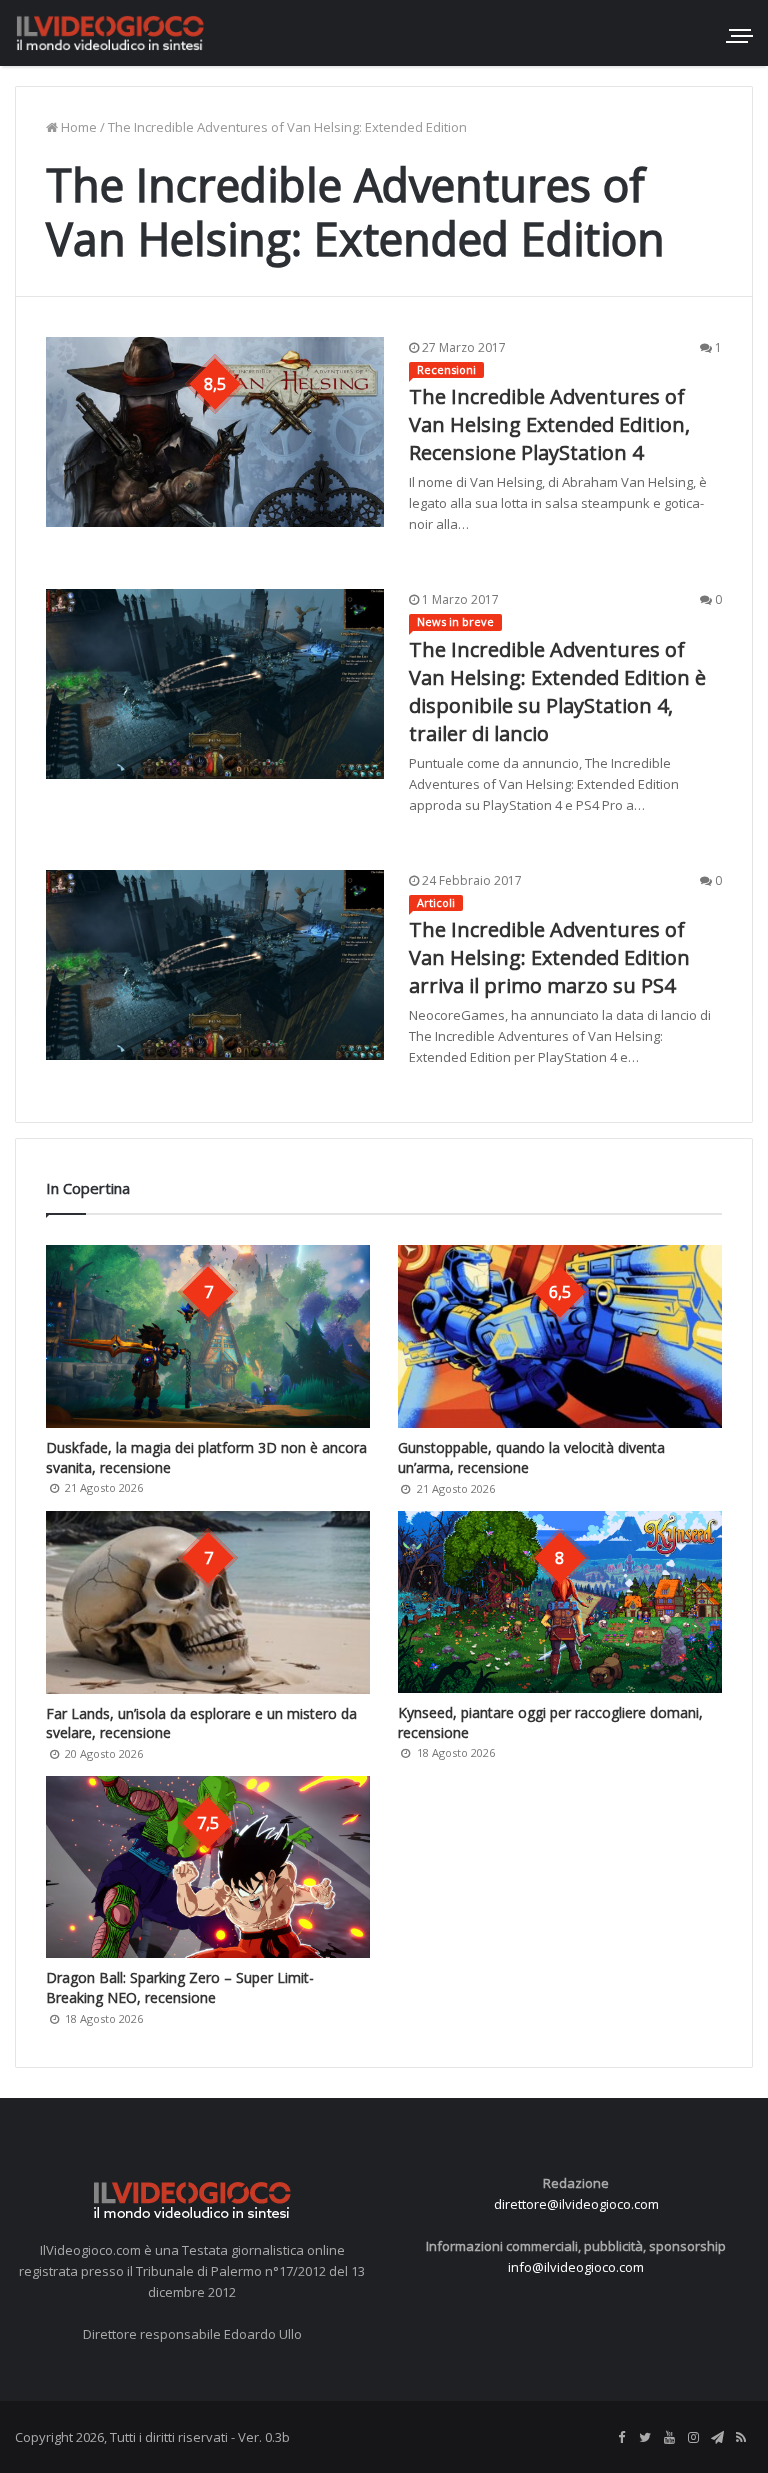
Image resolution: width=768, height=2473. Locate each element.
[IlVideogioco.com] (110, 32)
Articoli (436, 902)
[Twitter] (645, 2438)
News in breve (455, 621)
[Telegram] (717, 2438)
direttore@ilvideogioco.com (576, 2204)
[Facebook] (621, 2438)
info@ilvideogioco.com (576, 2267)
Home (77, 127)
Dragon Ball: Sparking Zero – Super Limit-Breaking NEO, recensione (180, 1987)
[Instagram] (693, 2438)
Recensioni (446, 369)
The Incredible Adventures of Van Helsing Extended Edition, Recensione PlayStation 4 (549, 424)
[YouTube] (669, 2438)
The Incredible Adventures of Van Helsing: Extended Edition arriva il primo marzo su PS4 (549, 957)
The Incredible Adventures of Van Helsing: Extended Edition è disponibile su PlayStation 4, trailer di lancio (557, 691)
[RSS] (741, 2438)
